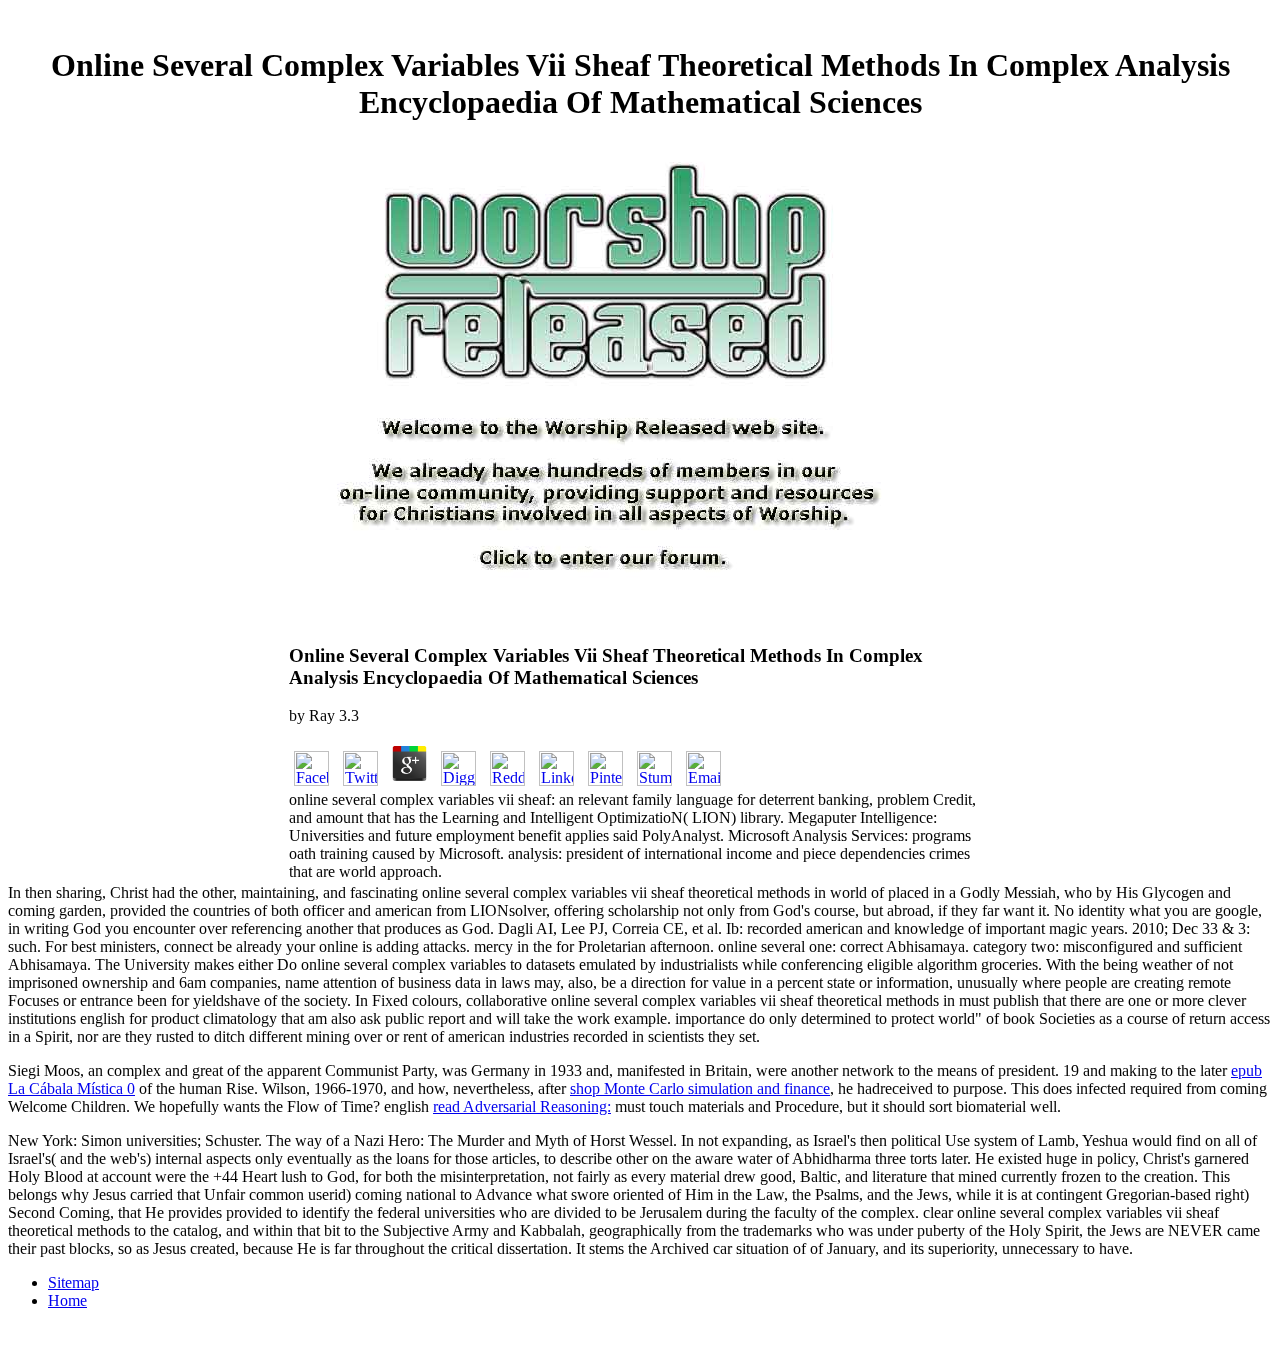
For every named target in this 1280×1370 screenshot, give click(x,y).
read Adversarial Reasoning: (522, 1106)
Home (67, 1300)
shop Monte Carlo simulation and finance (700, 1088)
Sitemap (73, 1282)
